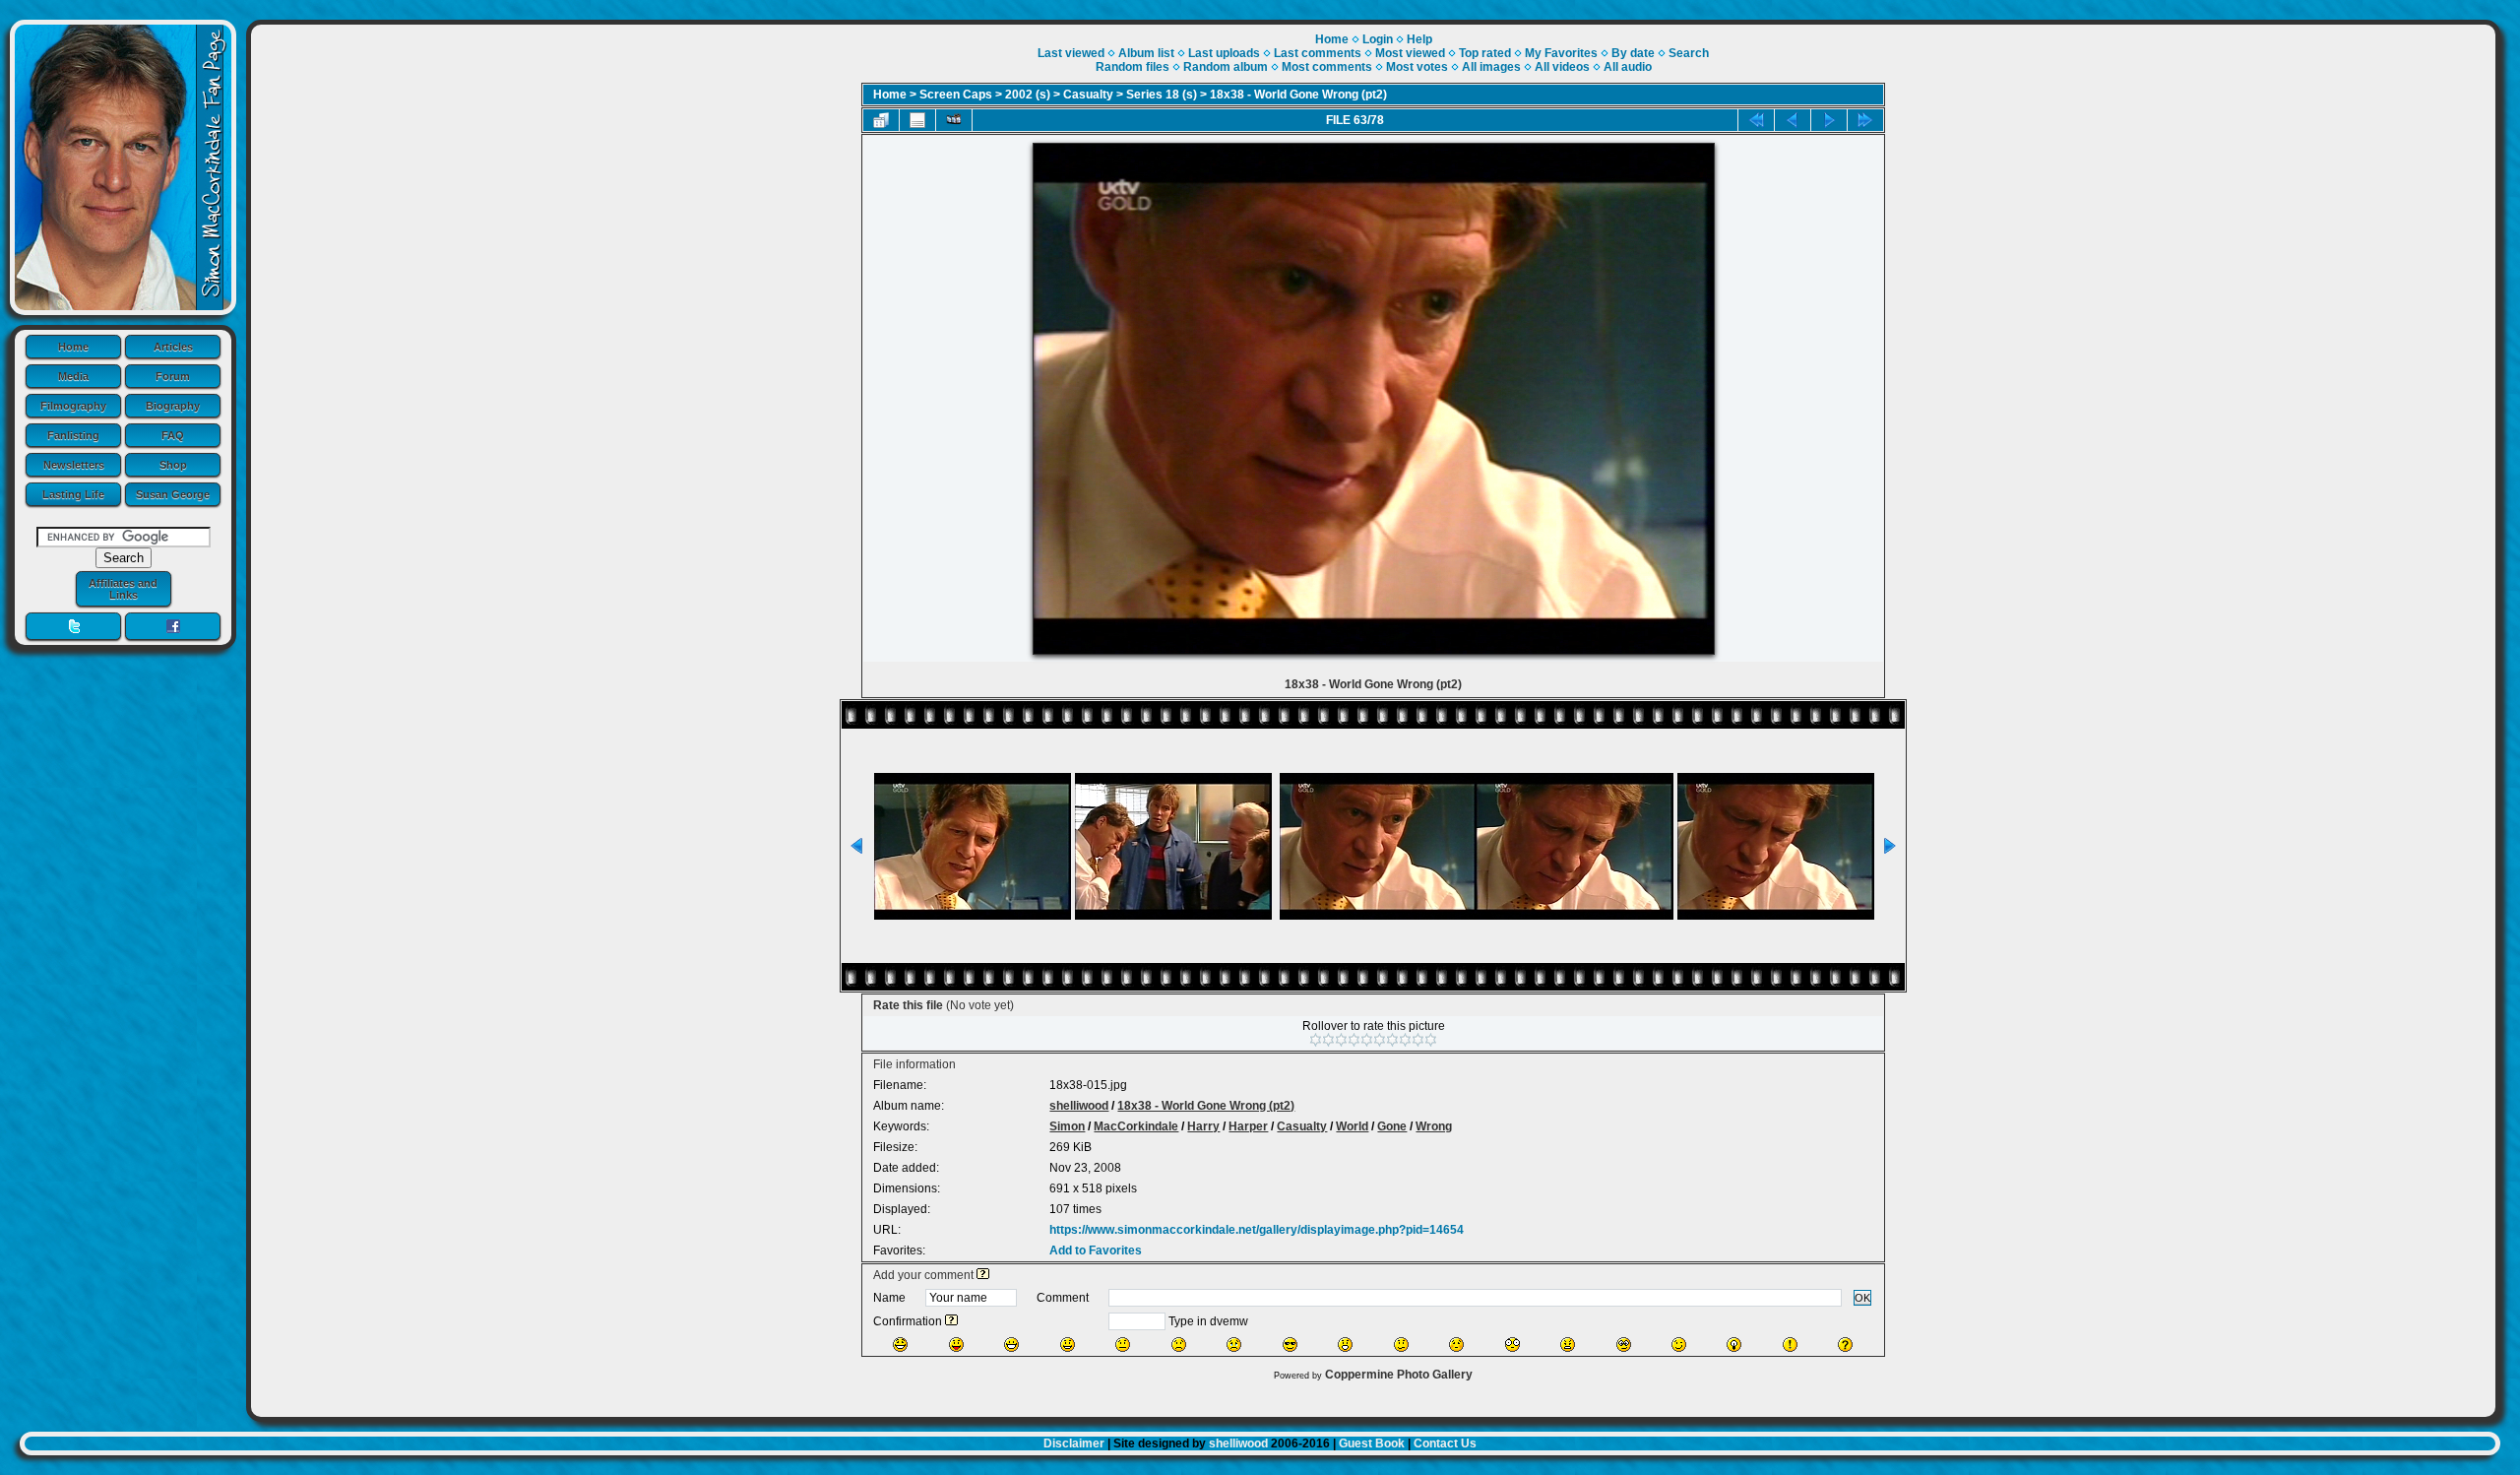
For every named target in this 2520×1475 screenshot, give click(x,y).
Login (1378, 39)
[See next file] (1829, 120)
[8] (1405, 1040)
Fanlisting (73, 435)
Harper (1248, 1126)
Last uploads (1224, 53)
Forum (173, 376)
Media (73, 376)
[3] (1341, 1040)
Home (73, 347)
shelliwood (1079, 1106)
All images (1491, 67)
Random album (1226, 67)
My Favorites (1561, 53)
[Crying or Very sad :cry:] (1234, 1345)
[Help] (983, 1275)
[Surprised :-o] (1345, 1345)
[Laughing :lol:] (900, 1345)
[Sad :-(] (1179, 1345)
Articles (173, 347)
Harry (1203, 1126)
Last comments (1318, 53)
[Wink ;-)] (1679, 1345)
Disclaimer (1074, 1443)
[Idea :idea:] (1734, 1345)
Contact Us (1445, 1443)
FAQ (173, 435)
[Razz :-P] (956, 1345)
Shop (173, 465)
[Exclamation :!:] (1790, 1345)
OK (1862, 1298)
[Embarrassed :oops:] (1456, 1345)
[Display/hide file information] (917, 120)
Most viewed (1410, 53)
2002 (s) (1028, 95)
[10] (1431, 1040)
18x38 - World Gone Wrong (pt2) (1298, 95)
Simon (1067, 1126)
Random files (1133, 67)
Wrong (1434, 1126)
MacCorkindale (1136, 1126)
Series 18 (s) (1162, 95)
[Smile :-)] (1068, 1345)
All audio (1628, 67)
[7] (1392, 1040)
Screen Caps (956, 95)
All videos (1562, 67)
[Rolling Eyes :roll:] (1624, 1345)
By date (1633, 53)
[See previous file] (1793, 120)
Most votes (1417, 67)
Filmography (73, 406)
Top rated (1485, 53)
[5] (1367, 1040)
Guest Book (1372, 1443)
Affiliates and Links (123, 589)
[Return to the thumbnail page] (881, 120)
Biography (173, 406)
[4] (1354, 1040)
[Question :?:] (1845, 1345)
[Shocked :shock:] (1512, 1345)
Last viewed (1071, 53)
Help (1419, 39)
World (1352, 1126)
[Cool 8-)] (1290, 1345)
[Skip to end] (1865, 120)
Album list (1146, 53)
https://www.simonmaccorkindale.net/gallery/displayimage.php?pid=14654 (1257, 1230)
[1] (1316, 1040)
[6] (1380, 1040)
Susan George (173, 494)
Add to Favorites (1096, 1251)
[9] (1418, 1040)
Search (1689, 53)
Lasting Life (73, 494)
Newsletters (74, 465)
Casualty (1088, 95)
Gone (1392, 1126)
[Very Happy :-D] (1011, 1345)
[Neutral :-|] (1123, 1345)
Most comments (1327, 67)
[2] (1328, 1040)
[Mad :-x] (1568, 1345)
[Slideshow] (954, 120)
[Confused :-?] (1401, 1345)
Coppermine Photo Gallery (1399, 1375)
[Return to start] (1756, 120)
